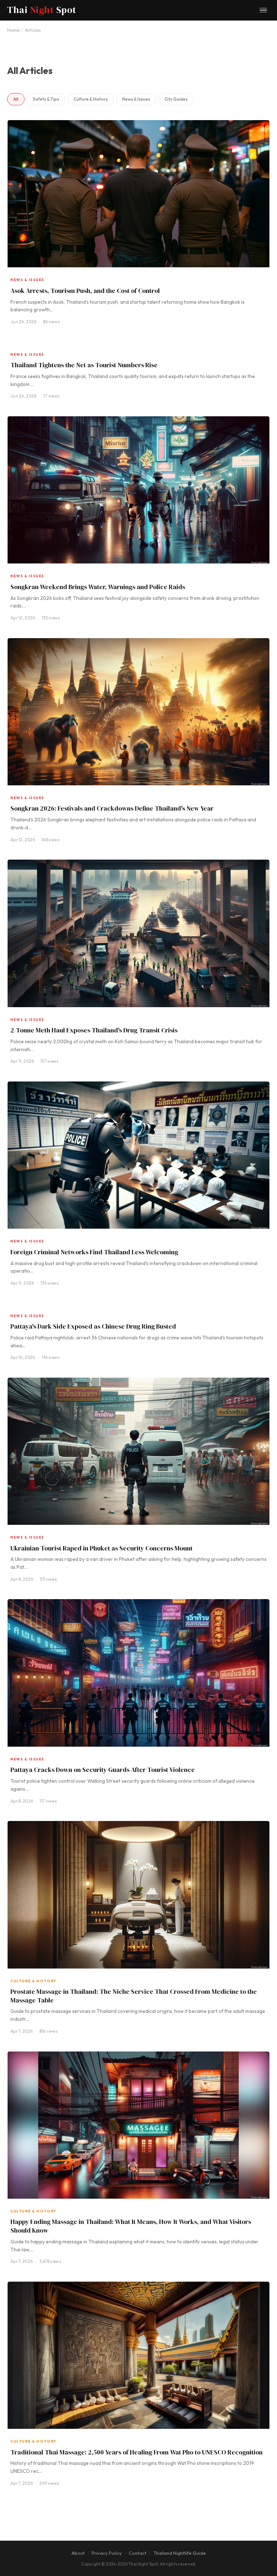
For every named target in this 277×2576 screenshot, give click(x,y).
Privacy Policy (107, 2553)
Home (13, 30)
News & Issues (136, 99)
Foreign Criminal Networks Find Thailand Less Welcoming (94, 1252)
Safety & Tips (46, 99)
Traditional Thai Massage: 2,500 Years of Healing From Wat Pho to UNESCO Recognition (137, 2452)
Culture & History (91, 99)
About (78, 2553)
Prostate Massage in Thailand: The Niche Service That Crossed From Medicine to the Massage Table (134, 1996)
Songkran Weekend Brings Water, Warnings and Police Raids (98, 587)
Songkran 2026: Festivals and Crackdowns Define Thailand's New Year (112, 808)
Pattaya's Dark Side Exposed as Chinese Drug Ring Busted (93, 1326)
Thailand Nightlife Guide (180, 2553)
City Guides (176, 99)
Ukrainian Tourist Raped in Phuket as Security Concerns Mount (102, 1548)
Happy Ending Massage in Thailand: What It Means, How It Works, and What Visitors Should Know (131, 2226)
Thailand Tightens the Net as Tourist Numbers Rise (84, 365)
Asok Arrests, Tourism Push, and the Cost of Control (85, 291)
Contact (138, 2553)
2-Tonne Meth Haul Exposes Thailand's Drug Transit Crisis (94, 1030)
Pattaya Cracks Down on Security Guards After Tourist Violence (103, 1770)
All (16, 99)
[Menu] (263, 10)
